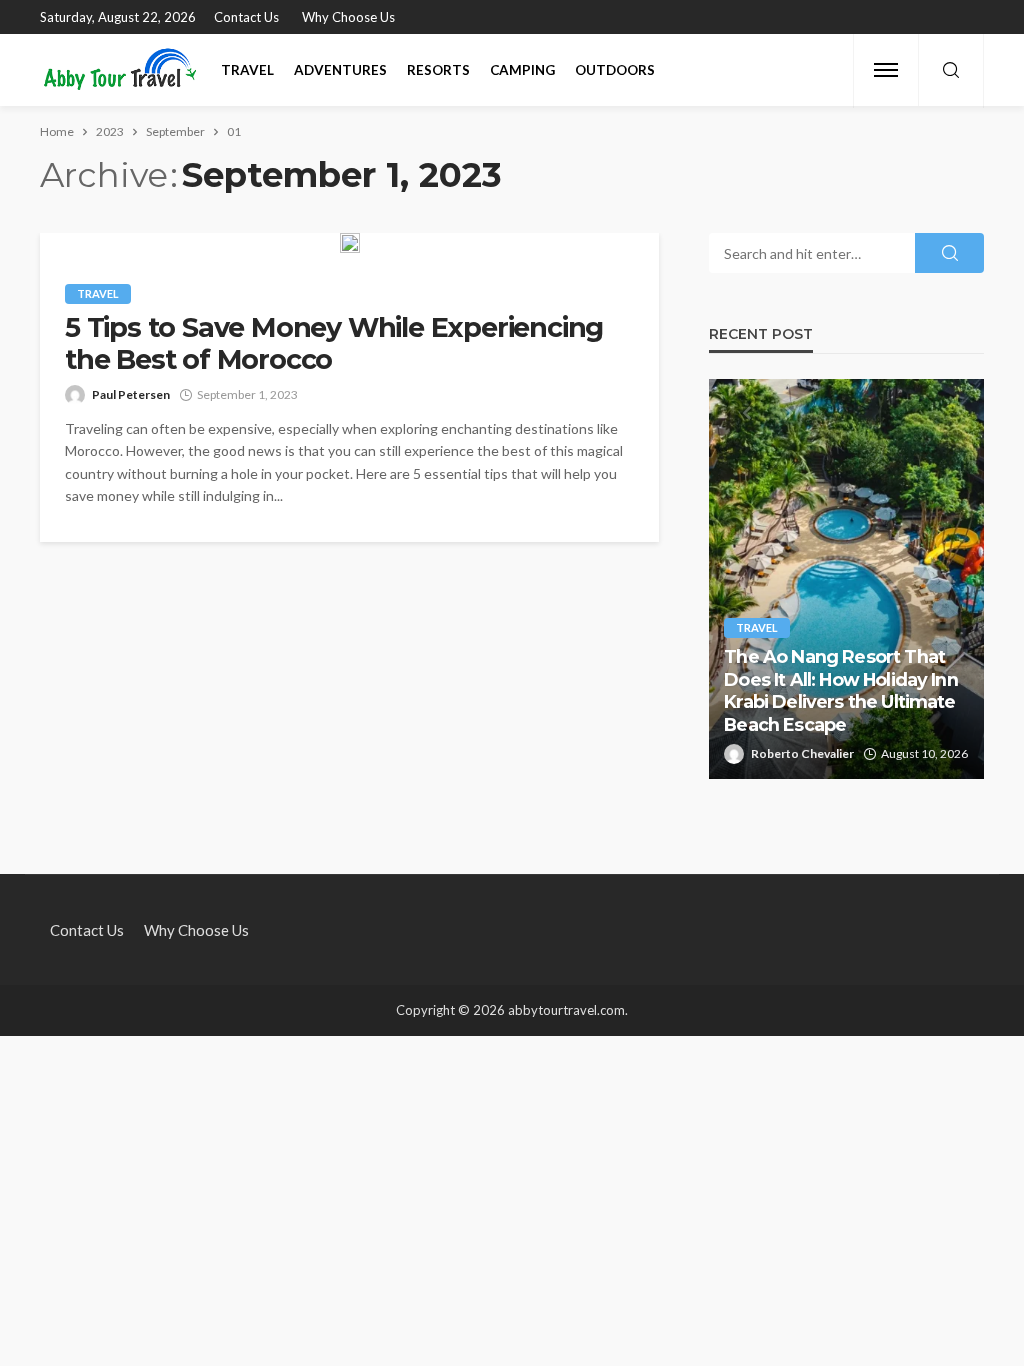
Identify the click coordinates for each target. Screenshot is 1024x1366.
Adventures (340, 70)
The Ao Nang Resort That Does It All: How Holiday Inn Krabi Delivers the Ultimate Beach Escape (840, 690)
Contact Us (246, 17)
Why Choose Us (348, 17)
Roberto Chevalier (802, 753)
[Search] (951, 71)
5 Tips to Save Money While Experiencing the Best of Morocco (334, 344)
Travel (247, 70)
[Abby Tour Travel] (120, 70)
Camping (522, 70)
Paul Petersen (131, 394)
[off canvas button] (886, 70)
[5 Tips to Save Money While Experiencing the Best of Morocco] (349, 243)
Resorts (438, 70)
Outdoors (615, 70)
